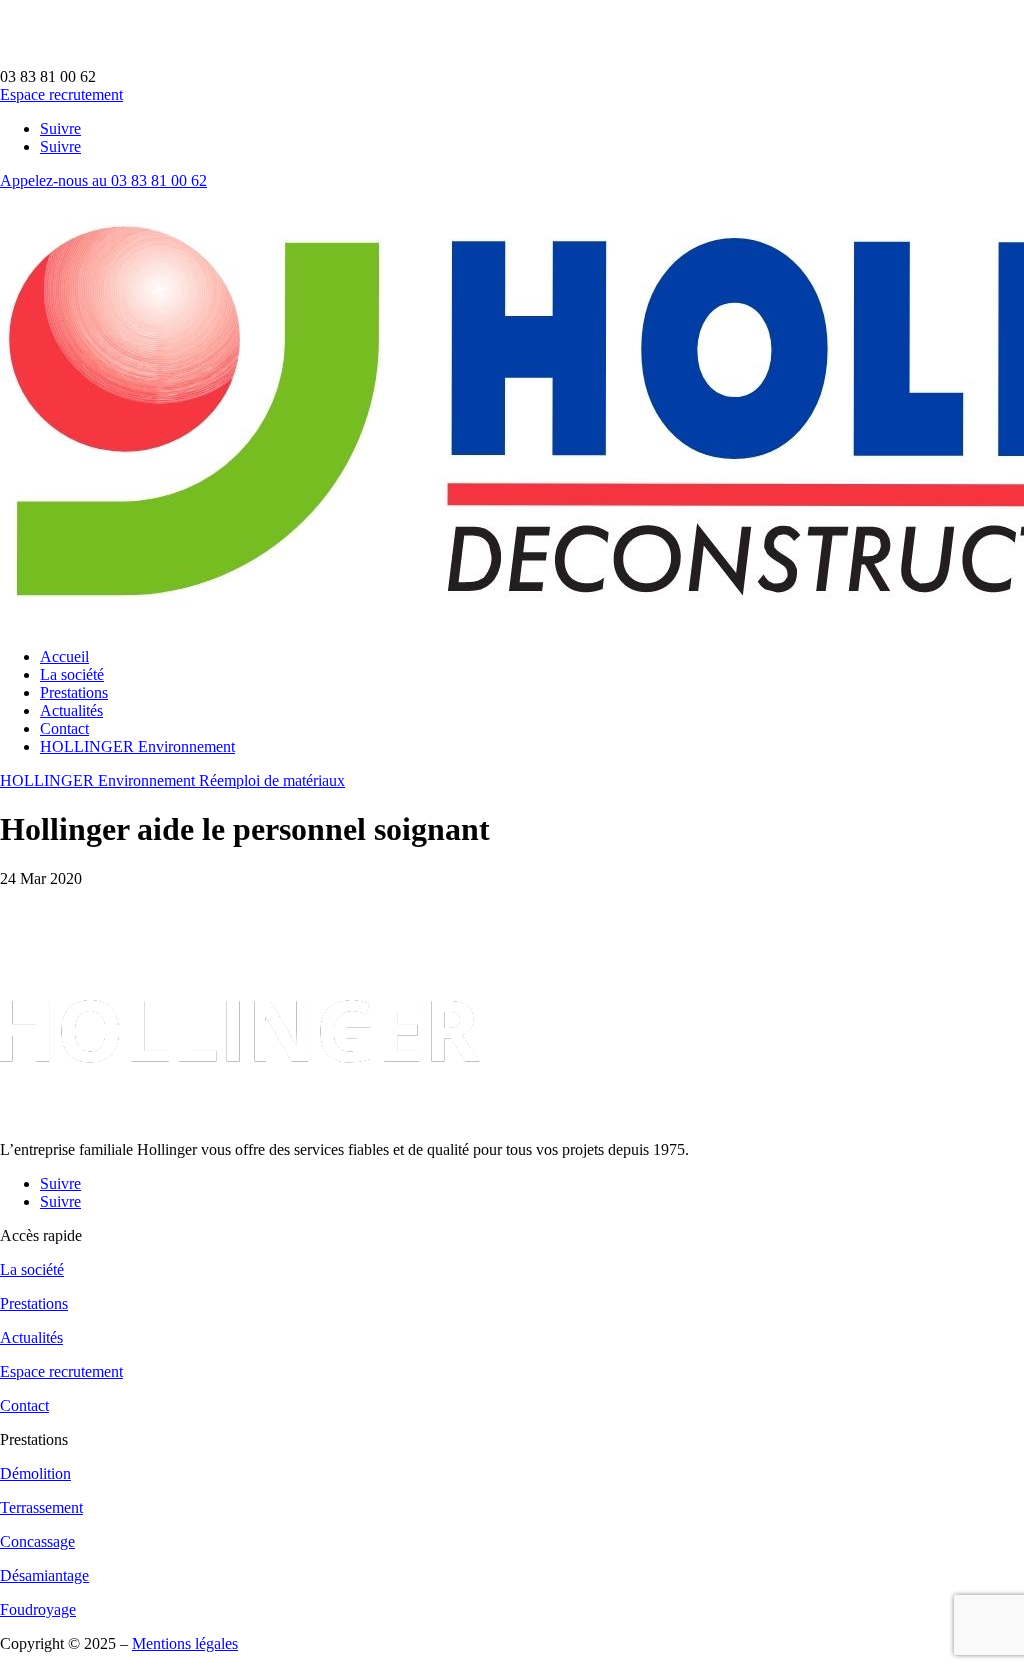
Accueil (64, 656)
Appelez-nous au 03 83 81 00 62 (103, 180)
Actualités (71, 710)
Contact (64, 728)
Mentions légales (185, 1643)
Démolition (35, 1473)
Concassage (37, 1541)
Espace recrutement (61, 94)
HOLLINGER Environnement (137, 746)
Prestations (74, 692)
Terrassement (41, 1507)
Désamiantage (44, 1575)
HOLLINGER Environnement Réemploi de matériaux (172, 780)
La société (72, 674)
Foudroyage (38, 1609)
